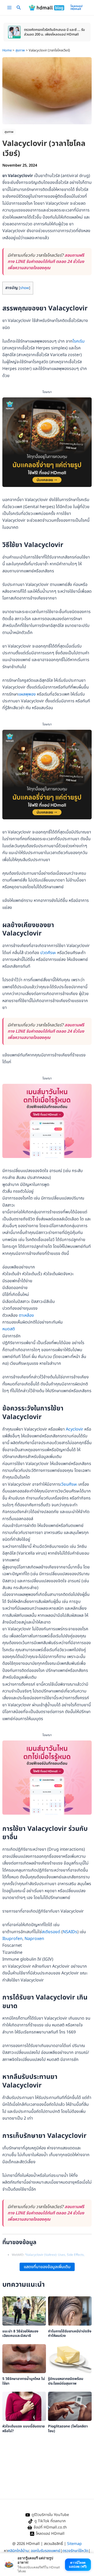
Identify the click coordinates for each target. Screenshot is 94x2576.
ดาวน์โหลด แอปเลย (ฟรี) (78, 2564)
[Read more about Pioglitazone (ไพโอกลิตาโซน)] (70, 2406)
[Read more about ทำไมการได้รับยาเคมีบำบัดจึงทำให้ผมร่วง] (70, 2311)
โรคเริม (79, 341)
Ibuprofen (12, 1939)
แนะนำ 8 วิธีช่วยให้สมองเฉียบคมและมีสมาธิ (20, 2334)
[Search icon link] (19, 9)
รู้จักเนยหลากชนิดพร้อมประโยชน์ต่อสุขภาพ (66, 2381)
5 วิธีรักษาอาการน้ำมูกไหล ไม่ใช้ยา (24, 2381)
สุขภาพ (9, 132)
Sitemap (74, 2544)
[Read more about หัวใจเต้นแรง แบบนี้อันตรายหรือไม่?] (24, 2406)
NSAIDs (70, 1932)
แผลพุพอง (27, 694)
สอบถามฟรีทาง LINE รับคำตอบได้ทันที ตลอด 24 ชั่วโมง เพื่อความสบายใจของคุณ (46, 262)
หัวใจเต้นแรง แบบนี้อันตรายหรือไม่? (23, 2429)
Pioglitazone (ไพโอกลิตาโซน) (68, 2429)
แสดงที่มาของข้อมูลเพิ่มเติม (47, 2267)
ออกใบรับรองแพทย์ (46, 2551)
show (25, 288)
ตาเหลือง (26, 1315)
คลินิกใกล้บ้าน (18, 2551)
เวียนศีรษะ (69, 1484)
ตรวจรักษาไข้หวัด (75, 2551)
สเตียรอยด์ (51, 1932)
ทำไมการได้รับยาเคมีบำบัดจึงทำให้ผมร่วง (70, 2334)
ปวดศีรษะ (48, 953)
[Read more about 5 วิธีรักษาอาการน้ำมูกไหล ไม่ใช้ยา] (24, 2359)
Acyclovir (75, 1429)
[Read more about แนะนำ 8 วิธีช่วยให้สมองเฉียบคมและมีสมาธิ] (24, 2311)
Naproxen (34, 1939)
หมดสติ (9, 1329)
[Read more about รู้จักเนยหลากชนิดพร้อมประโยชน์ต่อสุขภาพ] (70, 2359)
